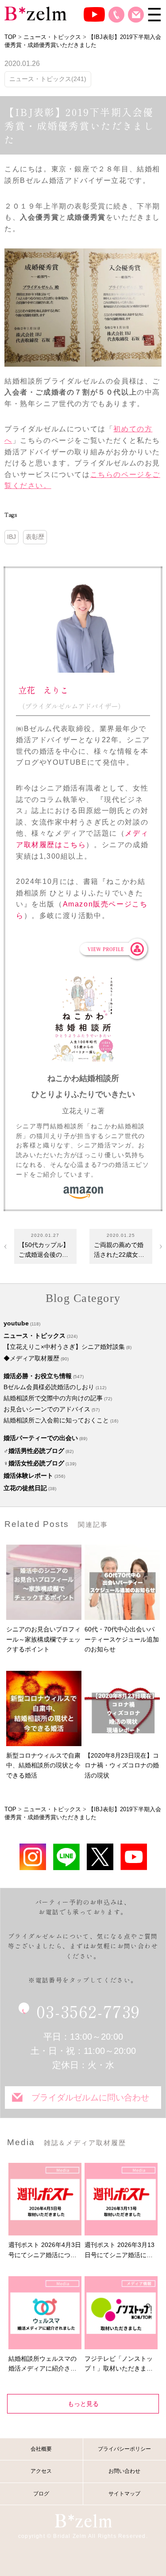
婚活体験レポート (28, 1476)
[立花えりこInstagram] (33, 1857)
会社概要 (41, 2449)
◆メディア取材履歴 (31, 1358)
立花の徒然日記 (25, 1488)
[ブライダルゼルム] (83, 2520)
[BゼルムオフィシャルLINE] (66, 1857)
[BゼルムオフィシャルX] (100, 1857)
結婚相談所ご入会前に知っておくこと (56, 1420)
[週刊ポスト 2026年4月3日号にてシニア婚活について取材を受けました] (45, 2199)
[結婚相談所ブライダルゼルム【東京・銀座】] (35, 13)
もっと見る (83, 2404)
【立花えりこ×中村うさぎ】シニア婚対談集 (64, 1347)
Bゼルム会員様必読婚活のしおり (49, 1387)
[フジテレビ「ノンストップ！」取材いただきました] (121, 2313)
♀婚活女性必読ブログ (34, 1463)
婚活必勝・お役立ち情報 (38, 1376)
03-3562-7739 (88, 2011)
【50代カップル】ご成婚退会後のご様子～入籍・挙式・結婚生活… (44, 1251)
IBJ (12, 537)
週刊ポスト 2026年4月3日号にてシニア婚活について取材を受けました (45, 2251)
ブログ (41, 2494)
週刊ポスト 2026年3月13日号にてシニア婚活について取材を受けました (120, 2251)
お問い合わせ (136, 15)
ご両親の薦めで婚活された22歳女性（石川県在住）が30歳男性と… (119, 1251)
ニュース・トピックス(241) (48, 79)
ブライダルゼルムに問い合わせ (90, 2098)
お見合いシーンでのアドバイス (47, 1409)
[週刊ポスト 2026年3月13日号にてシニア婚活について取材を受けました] (121, 2199)
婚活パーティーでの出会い (41, 1438)
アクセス (41, 2471)
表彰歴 (35, 537)
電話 (116, 15)
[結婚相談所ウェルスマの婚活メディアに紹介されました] (45, 2313)
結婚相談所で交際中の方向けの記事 (53, 1398)
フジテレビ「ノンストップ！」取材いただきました (119, 2364)
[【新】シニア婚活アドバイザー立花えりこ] (134, 1857)
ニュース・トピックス (35, 1336)
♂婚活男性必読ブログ (34, 1451)
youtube (16, 1323)
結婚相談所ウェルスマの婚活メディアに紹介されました (42, 2364)
